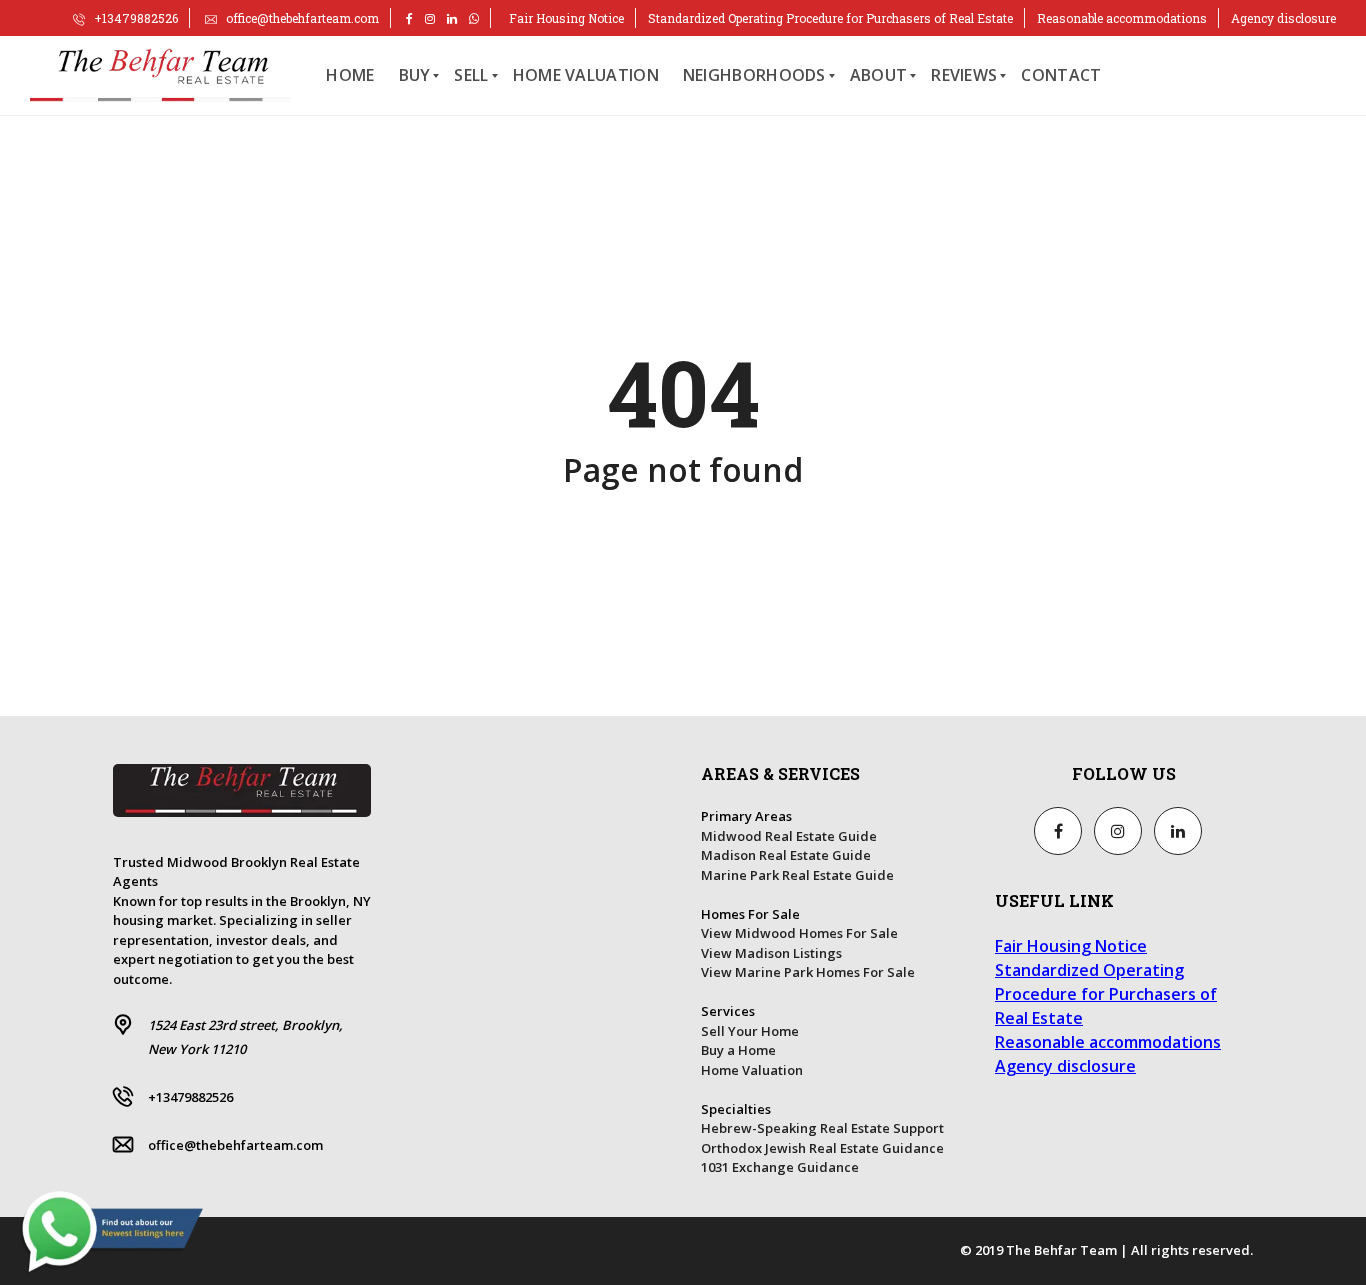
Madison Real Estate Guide (786, 855)
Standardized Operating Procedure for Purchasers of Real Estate (830, 18)
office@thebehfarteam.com (301, 18)
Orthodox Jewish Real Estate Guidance (822, 1148)
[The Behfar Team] (160, 76)
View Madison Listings (771, 953)
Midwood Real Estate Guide (789, 836)
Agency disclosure (1283, 18)
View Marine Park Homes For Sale (808, 972)
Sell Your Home (750, 1031)
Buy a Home (738, 1050)
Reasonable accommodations (1122, 18)
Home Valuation (752, 1070)
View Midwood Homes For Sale (799, 933)
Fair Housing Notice (566, 18)
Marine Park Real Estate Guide (797, 875)
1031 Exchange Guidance (780, 1167)
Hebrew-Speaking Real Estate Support (822, 1128)
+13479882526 (134, 18)
